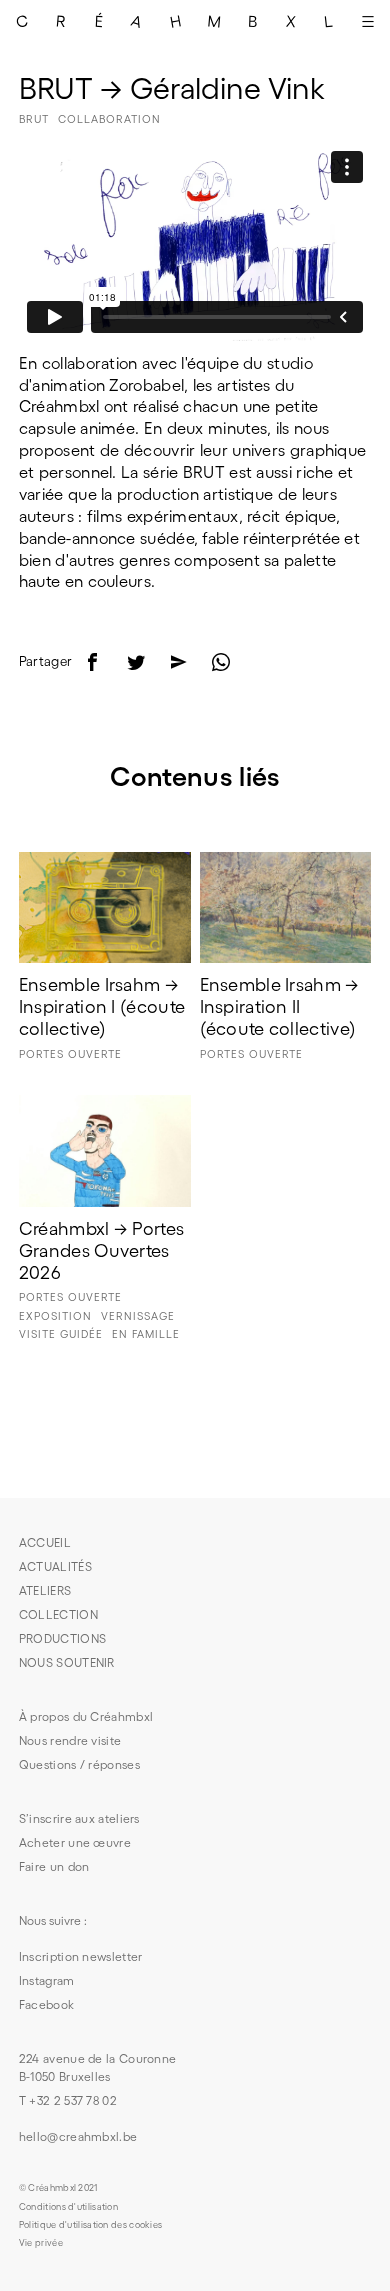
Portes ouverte (70, 1054)
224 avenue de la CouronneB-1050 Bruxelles (98, 2067)
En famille (146, 1334)
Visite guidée (61, 1334)
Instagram (47, 1980)
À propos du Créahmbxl (86, 1716)
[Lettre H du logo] (176, 21)
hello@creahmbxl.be (78, 2136)
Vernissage (138, 1316)
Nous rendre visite (70, 1740)
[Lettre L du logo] (329, 21)
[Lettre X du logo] (291, 21)
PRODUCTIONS (62, 1638)
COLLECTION (58, 1614)
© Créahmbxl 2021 (58, 2188)
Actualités (55, 1566)
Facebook (46, 2004)
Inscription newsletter (81, 1956)
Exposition (55, 1316)
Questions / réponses (79, 1764)
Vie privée (41, 2243)
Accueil (45, 1542)
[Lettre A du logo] (137, 21)
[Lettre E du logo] (99, 21)
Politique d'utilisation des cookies (91, 2225)
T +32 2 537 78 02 (68, 2100)
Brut (34, 119)
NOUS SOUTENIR (67, 1662)
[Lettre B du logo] (252, 21)
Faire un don (54, 1866)
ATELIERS (45, 1590)
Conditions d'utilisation (68, 2207)
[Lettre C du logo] (22, 21)
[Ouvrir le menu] (368, 21)
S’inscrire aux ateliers (79, 1818)
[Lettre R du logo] (60, 21)
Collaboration (109, 119)
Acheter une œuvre (75, 1842)
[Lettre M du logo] (214, 21)
